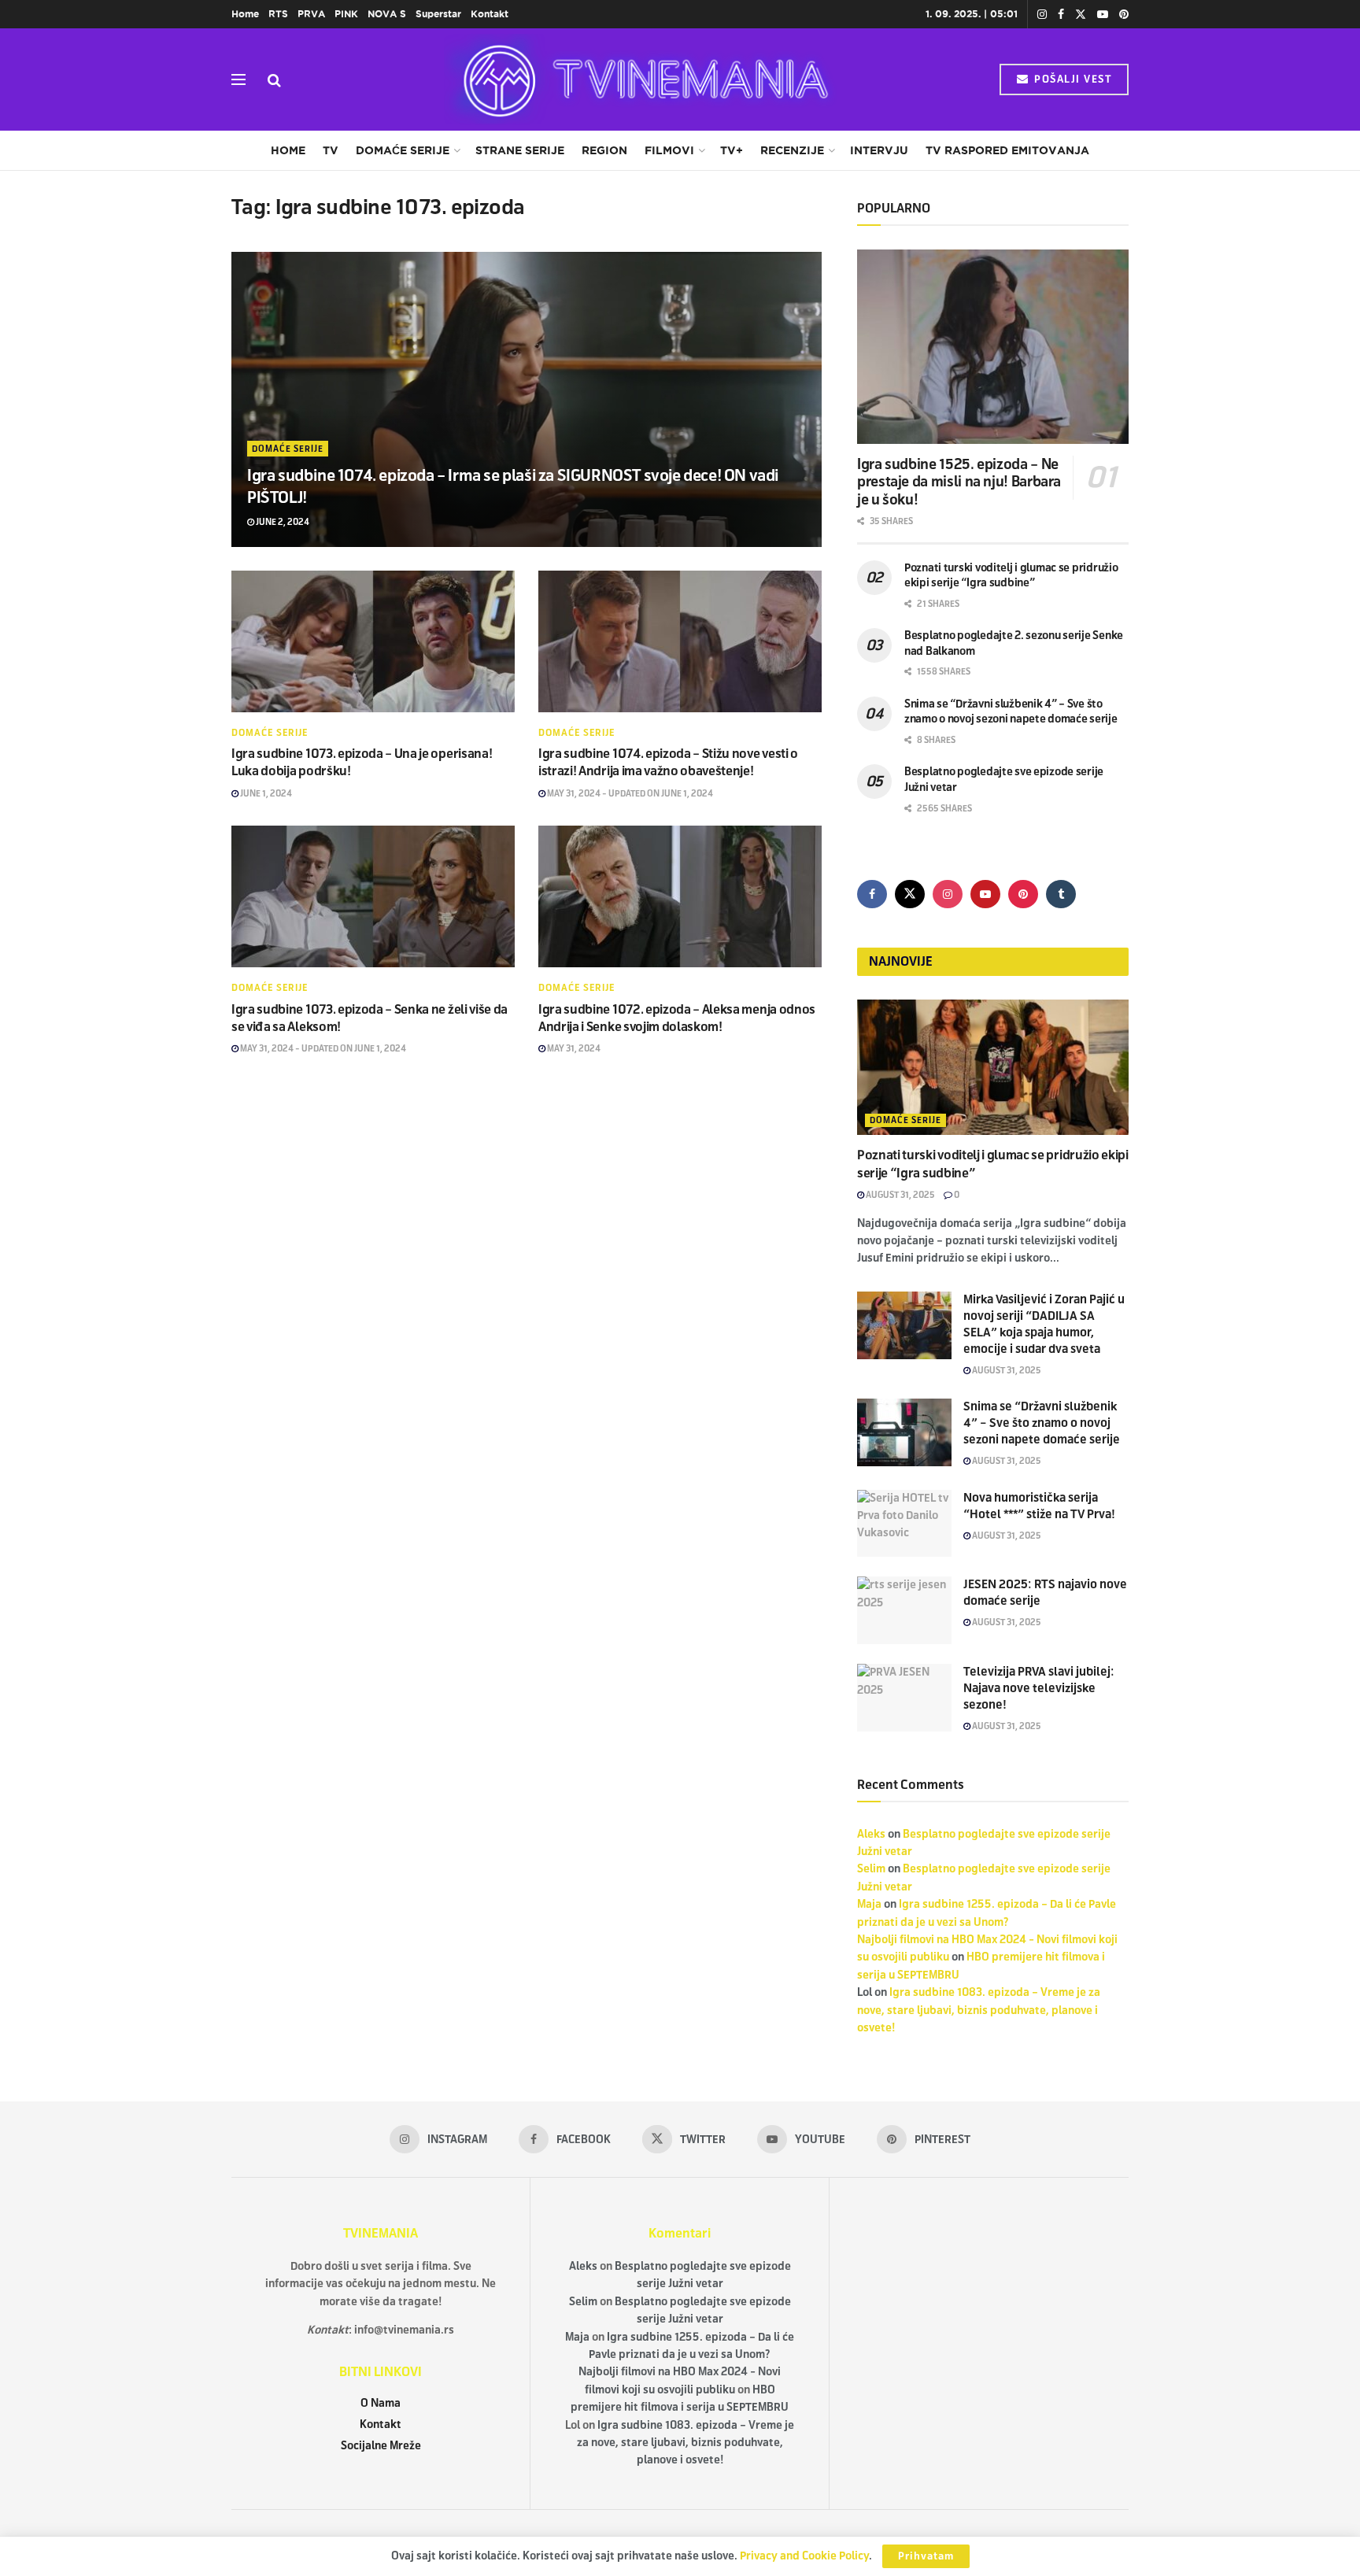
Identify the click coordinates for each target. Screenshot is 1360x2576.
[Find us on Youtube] (1103, 15)
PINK (346, 14)
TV (331, 150)
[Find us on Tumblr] (1061, 894)
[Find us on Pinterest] (1124, 15)
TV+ (732, 150)
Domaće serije (403, 150)
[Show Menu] (238, 79)
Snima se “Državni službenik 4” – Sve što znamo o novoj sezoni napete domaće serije (1042, 1423)
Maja (869, 1904)
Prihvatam (926, 2556)
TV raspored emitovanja (1007, 150)
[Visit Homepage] (641, 79)
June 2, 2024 (282, 522)
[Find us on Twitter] (1081, 15)
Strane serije (520, 150)
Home (245, 14)
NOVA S (387, 14)
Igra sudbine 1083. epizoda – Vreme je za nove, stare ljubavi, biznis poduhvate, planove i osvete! (979, 2010)
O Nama (381, 2403)
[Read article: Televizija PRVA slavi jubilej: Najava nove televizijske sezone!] (904, 1698)
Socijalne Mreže (381, 2446)
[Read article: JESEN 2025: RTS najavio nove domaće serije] (904, 1610)
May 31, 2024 (573, 1048)
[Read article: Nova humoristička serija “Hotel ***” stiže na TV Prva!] (904, 1524)
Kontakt (490, 14)
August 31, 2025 (900, 1195)
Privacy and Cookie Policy (804, 2556)
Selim (871, 1869)
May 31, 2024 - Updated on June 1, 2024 (629, 793)
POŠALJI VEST (1072, 79)
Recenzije (792, 150)
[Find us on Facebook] (1061, 15)
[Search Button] (274, 79)
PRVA (311, 14)
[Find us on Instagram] (1042, 15)
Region (604, 150)
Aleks (871, 1834)
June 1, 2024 (265, 793)
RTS (278, 14)
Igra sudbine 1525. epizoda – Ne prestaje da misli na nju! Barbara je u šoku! (959, 482)
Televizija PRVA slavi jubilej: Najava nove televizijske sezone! (1039, 1688)
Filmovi (669, 150)
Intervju (879, 150)
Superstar (438, 14)
